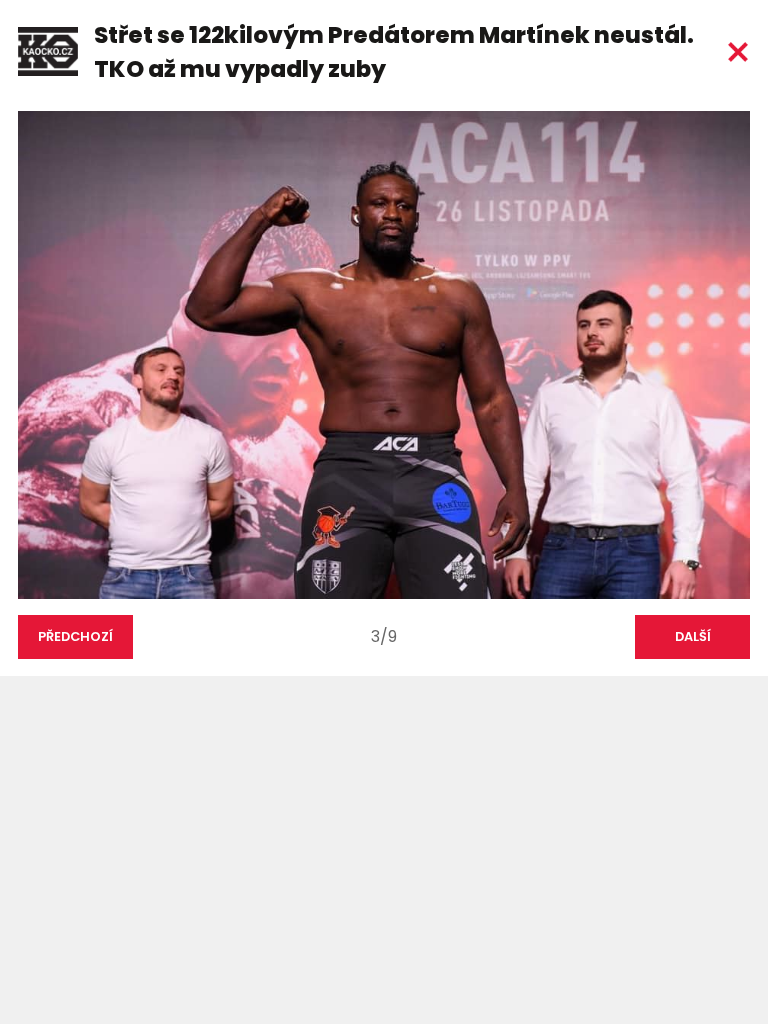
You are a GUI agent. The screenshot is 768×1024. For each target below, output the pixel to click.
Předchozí (75, 636)
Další (693, 636)
